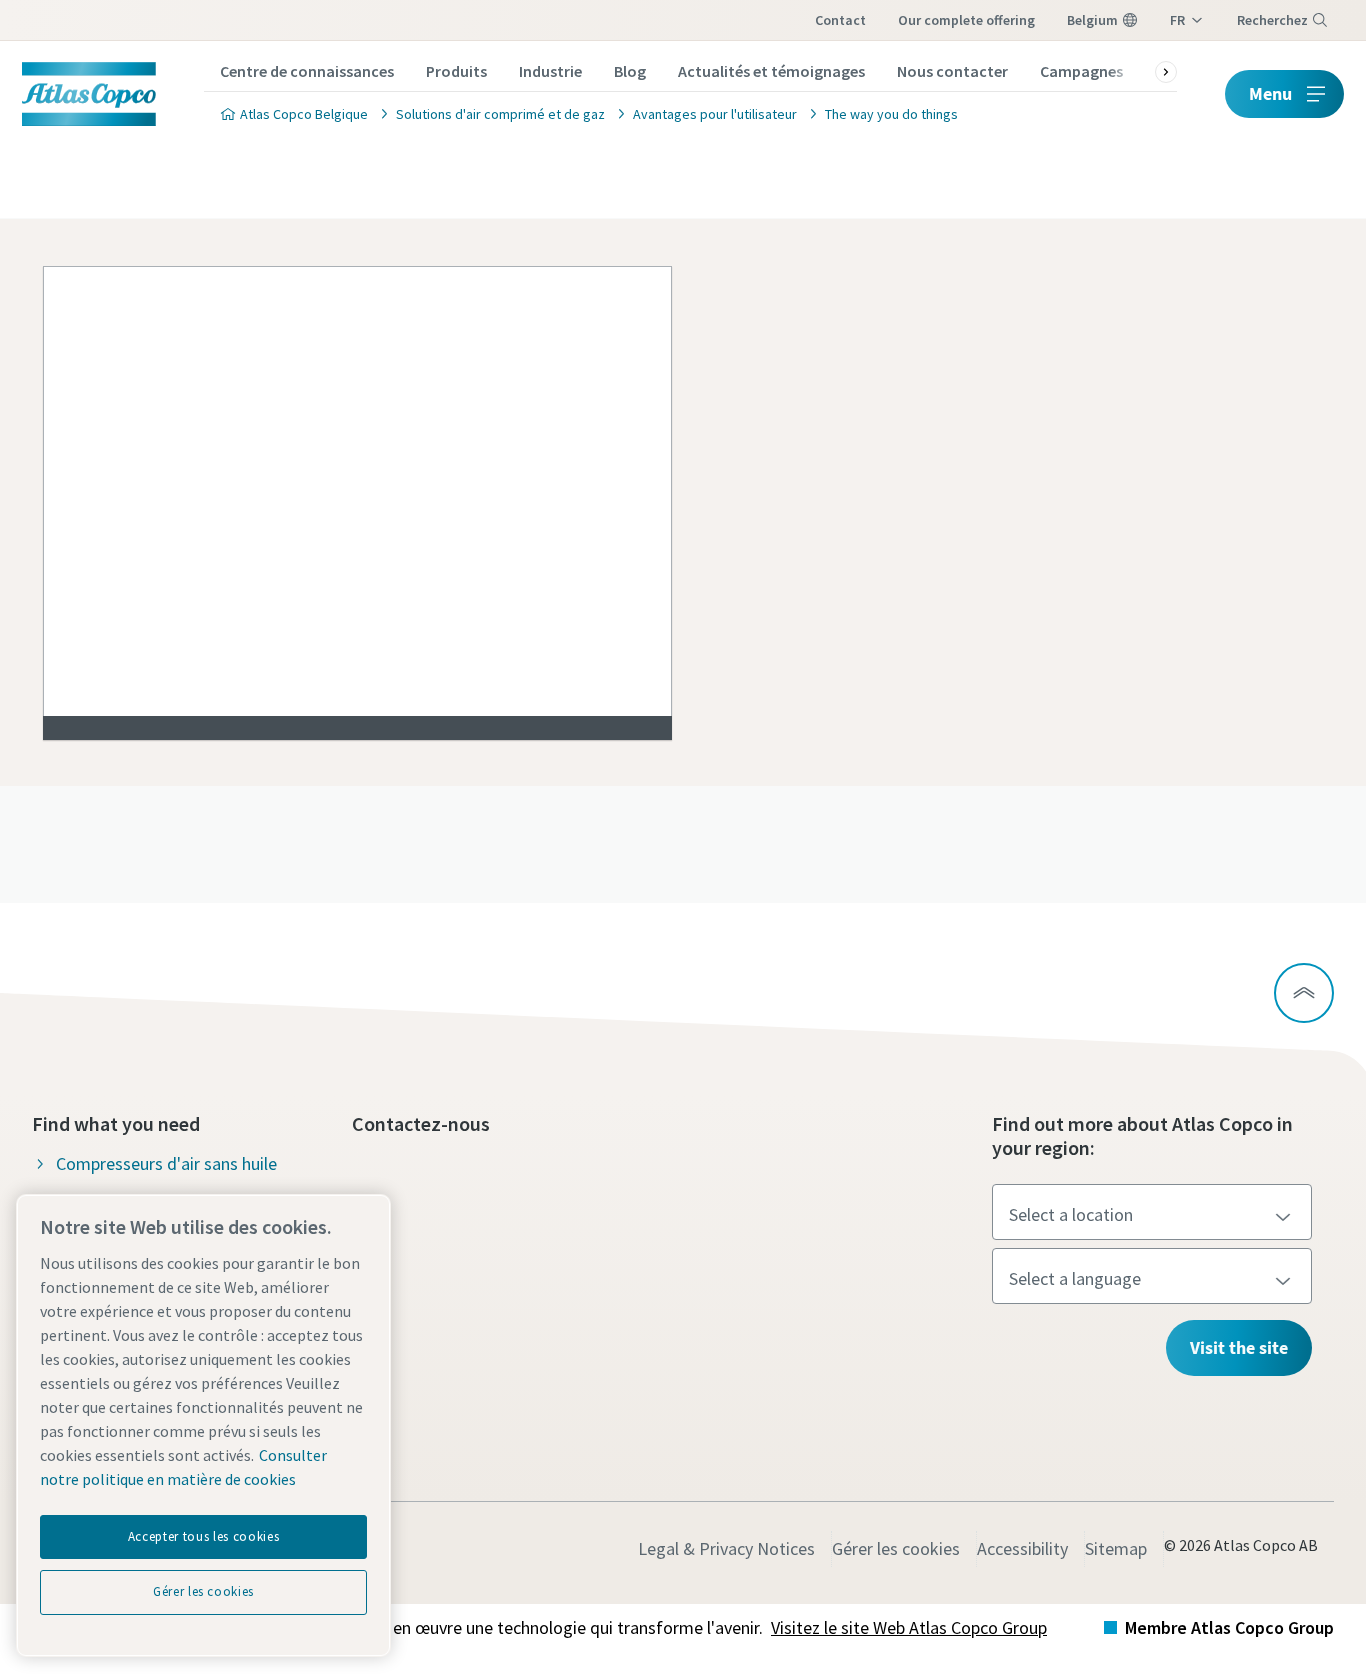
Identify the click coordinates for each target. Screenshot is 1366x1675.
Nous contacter (952, 71)
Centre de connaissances (307, 71)
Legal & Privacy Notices (726, 1548)
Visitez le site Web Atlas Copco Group (909, 1627)
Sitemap (1116, 1548)
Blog (630, 71)
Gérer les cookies (896, 1548)
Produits (456, 71)
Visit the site (1239, 1347)
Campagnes (1081, 71)
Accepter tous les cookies (203, 1536)
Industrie (550, 71)
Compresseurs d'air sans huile (166, 1163)
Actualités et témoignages (771, 71)
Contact (840, 20)
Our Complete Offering (966, 20)
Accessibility (1022, 1548)
